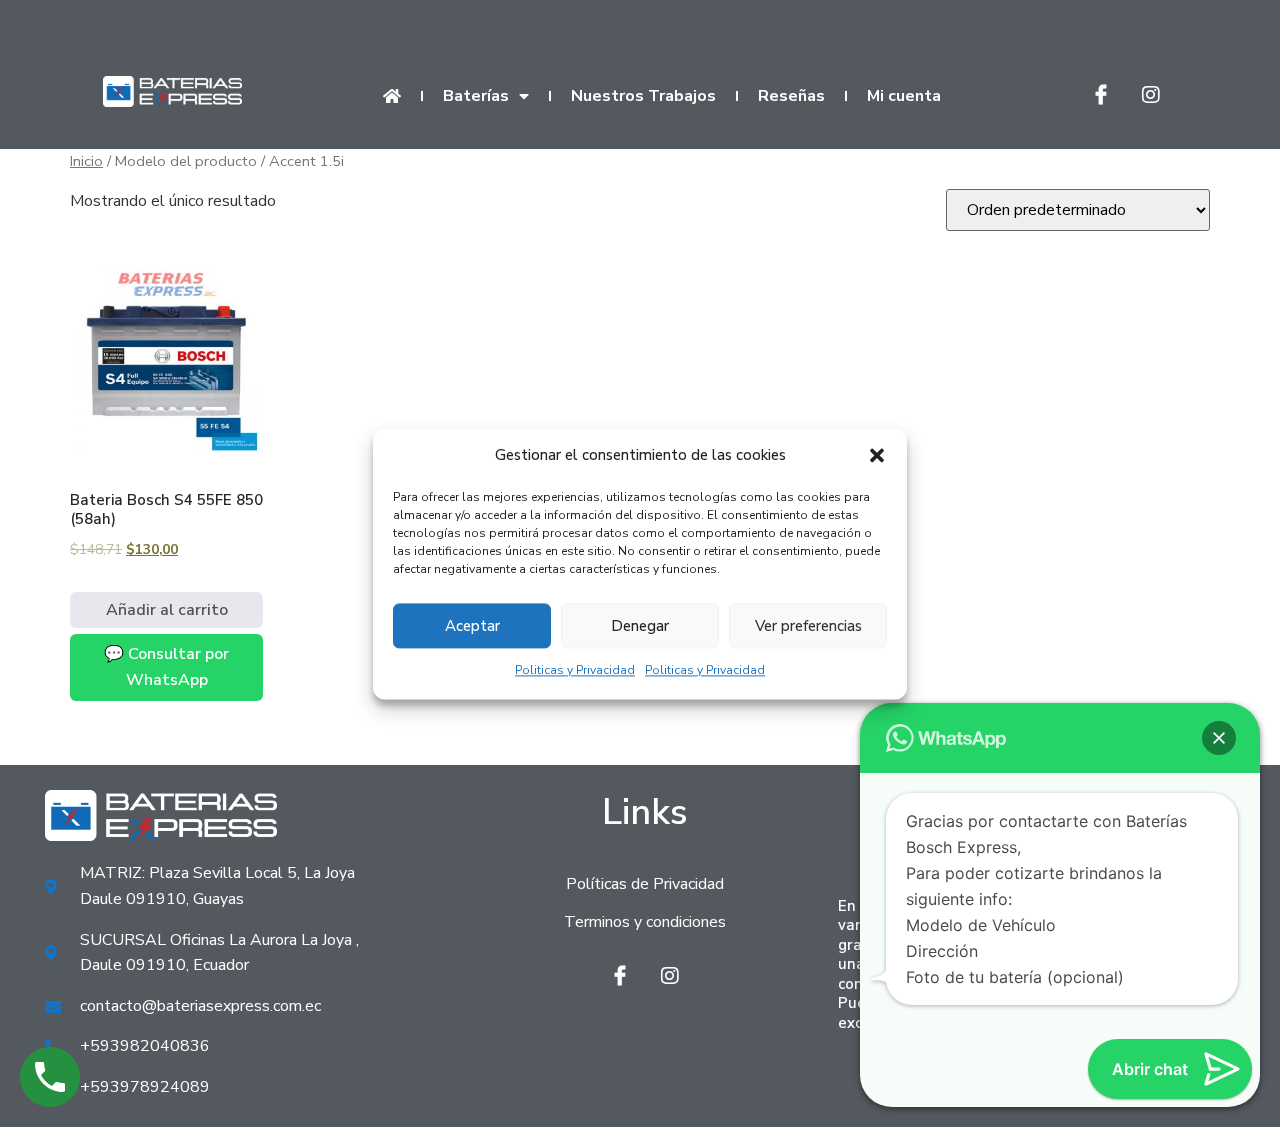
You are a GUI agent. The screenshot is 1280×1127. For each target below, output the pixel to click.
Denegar (640, 626)
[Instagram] (1151, 95)
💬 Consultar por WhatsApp (166, 667)
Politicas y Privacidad (575, 671)
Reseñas (791, 96)
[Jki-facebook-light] (1101, 95)
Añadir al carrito (167, 610)
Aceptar (472, 626)
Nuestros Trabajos (643, 96)
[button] (877, 456)
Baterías (476, 96)
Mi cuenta (904, 96)
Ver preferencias (808, 626)
